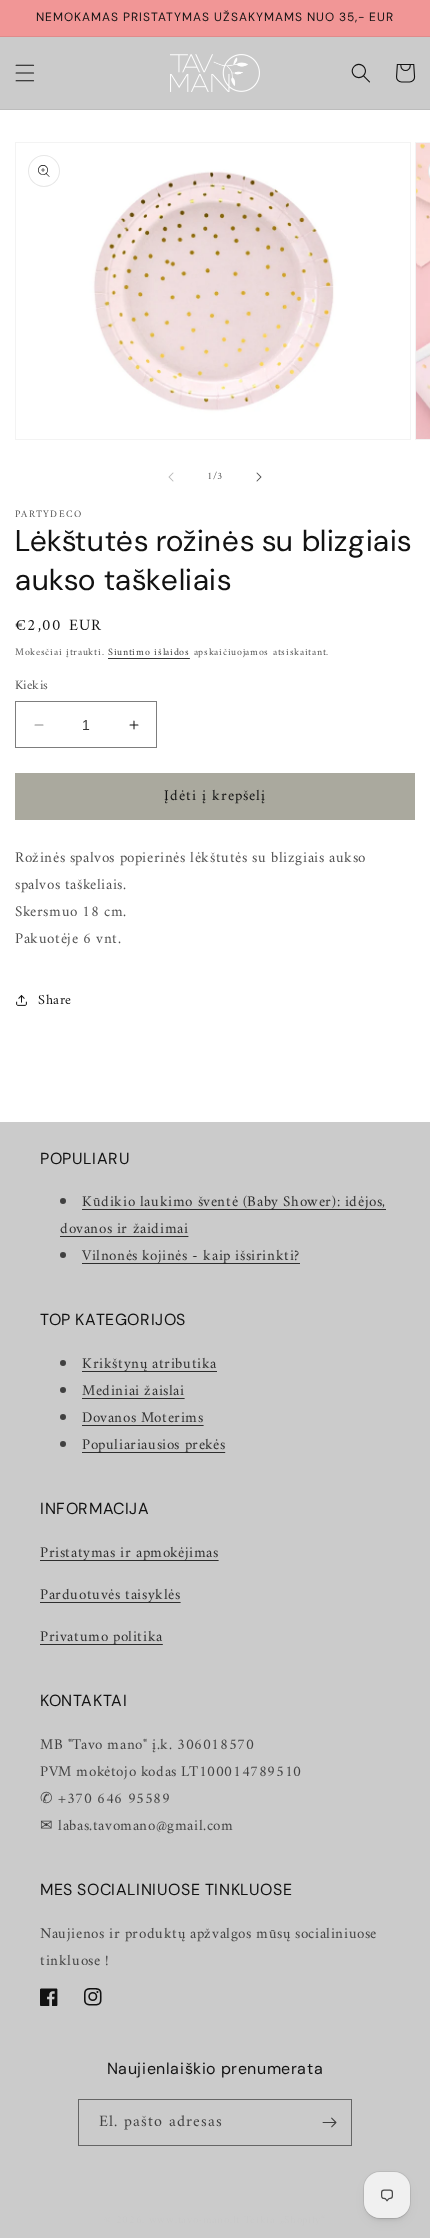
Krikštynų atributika (149, 1364)
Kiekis (31, 686)
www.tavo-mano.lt (194, 2220)
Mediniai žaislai (133, 1391)
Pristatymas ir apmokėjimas (129, 1553)
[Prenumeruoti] (329, 2122)
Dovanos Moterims (143, 1418)
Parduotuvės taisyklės (110, 1595)
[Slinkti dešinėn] (259, 477)
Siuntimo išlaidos (149, 652)
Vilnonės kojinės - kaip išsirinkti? (191, 1256)
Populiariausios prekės (153, 1445)
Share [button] (55, 1000)
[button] (25, 73)
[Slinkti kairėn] (171, 477)
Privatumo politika (101, 1637)
